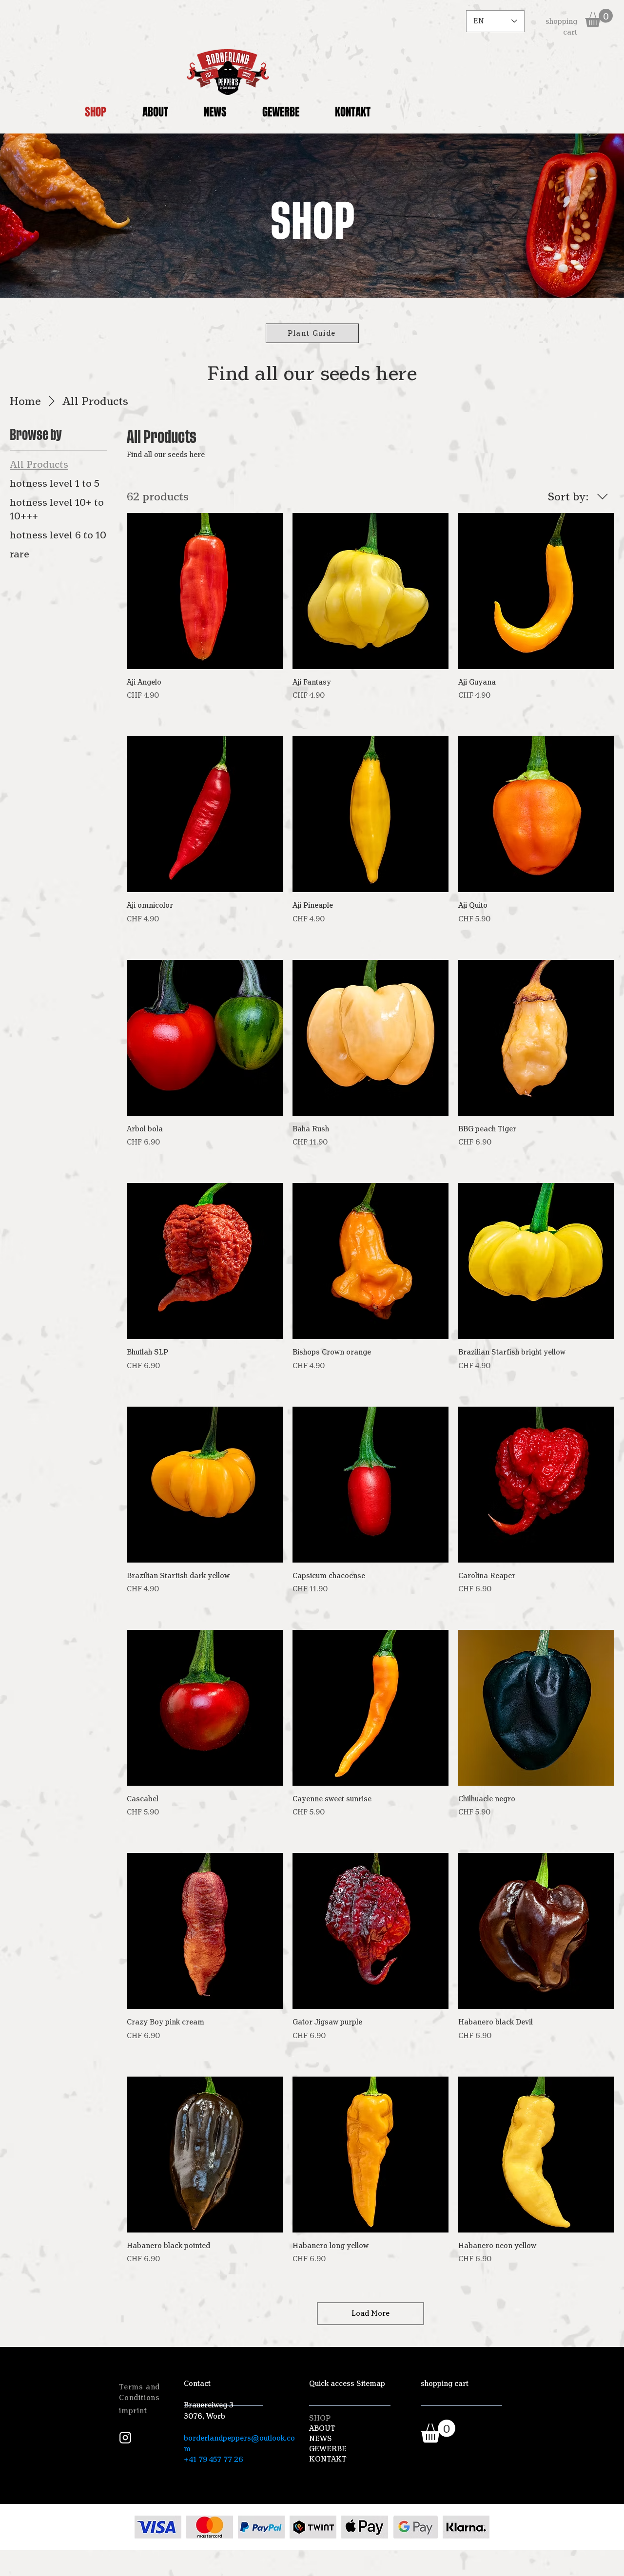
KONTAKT (328, 2459)
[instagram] (125, 2438)
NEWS (321, 2439)
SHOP (320, 2418)
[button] (599, 18)
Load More (370, 2313)
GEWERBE (328, 2449)
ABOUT (322, 2428)
